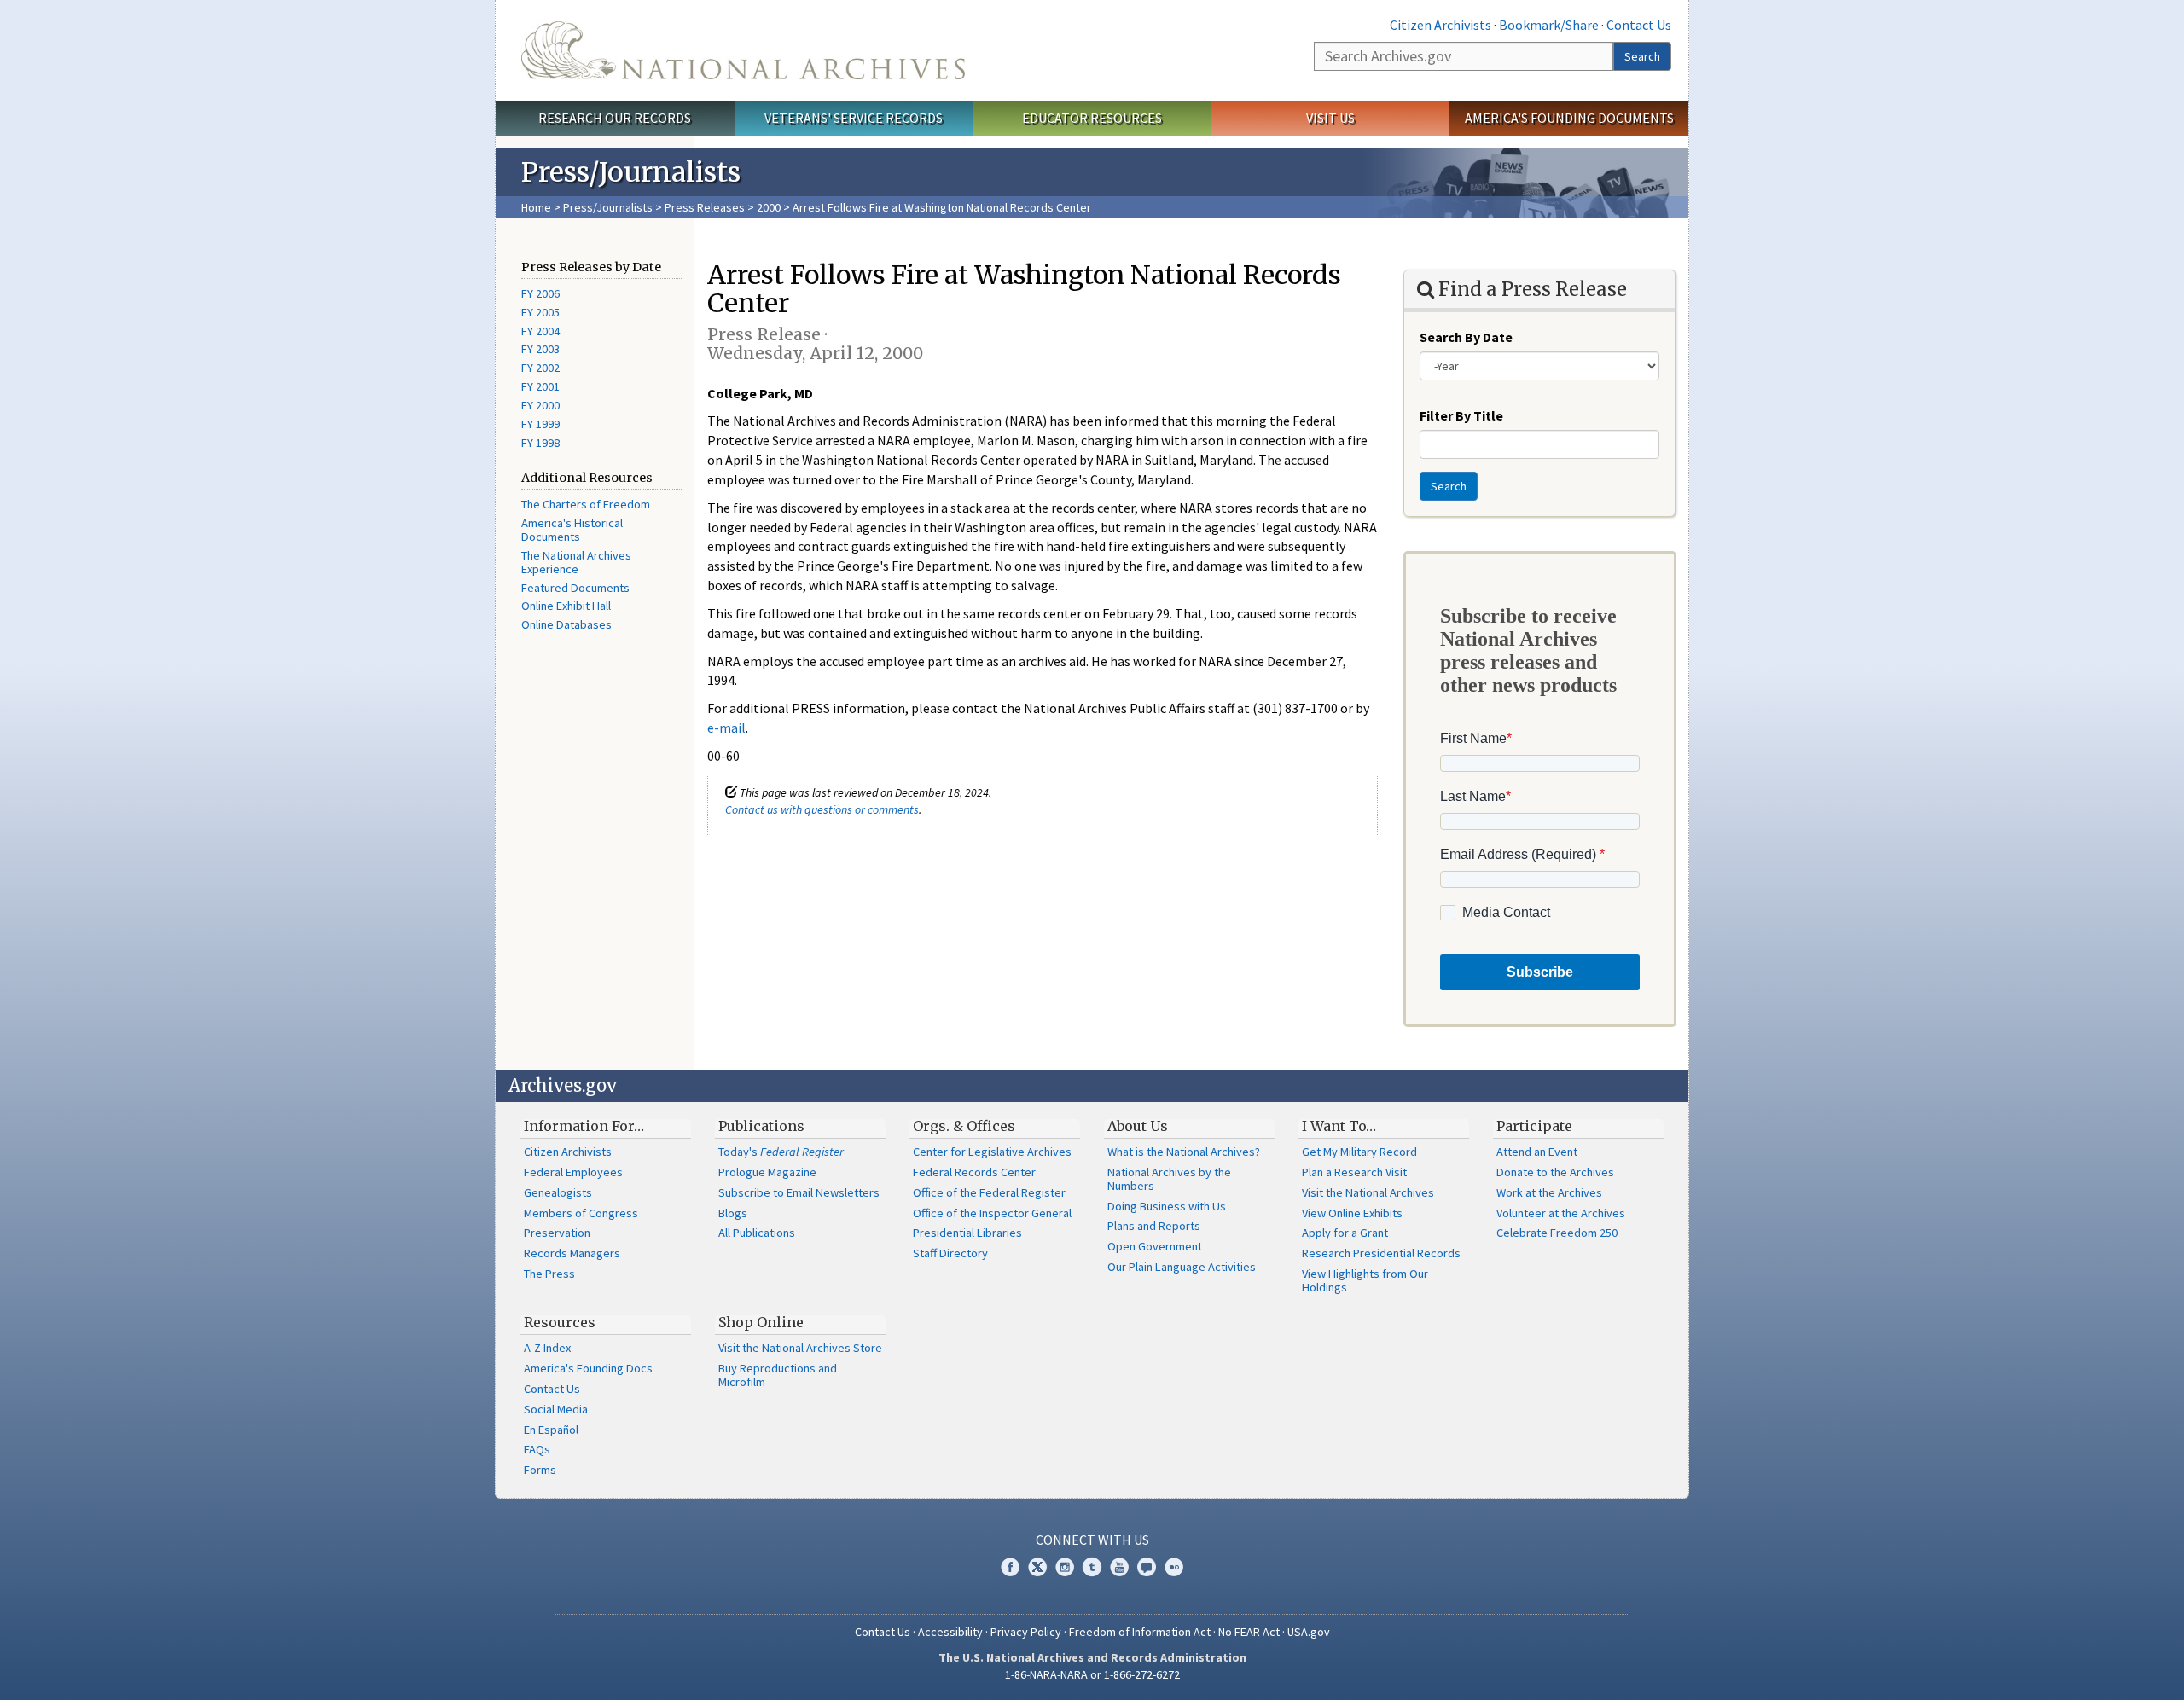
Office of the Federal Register (989, 1192)
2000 (769, 207)
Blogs (733, 1213)
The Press (549, 1274)
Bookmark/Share (1549, 25)
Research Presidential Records (1381, 1253)
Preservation (557, 1233)
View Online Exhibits (1352, 1213)
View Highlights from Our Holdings (1365, 1280)
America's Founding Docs (588, 1368)
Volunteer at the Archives (1561, 1213)
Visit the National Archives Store (800, 1348)
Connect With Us (1092, 1540)
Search (1642, 56)
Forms (540, 1470)
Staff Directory (950, 1253)
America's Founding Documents (1569, 118)
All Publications (757, 1233)
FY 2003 (540, 349)
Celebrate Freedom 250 (1557, 1233)
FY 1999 (540, 424)
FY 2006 (540, 293)
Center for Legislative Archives (992, 1152)
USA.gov (1309, 1632)
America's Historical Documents (572, 530)
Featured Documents (575, 588)
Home (536, 207)
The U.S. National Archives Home (743, 50)
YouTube (1119, 1567)
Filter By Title (1461, 415)
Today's (781, 1152)
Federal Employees (573, 1172)
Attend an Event (1537, 1152)
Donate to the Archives (1555, 1172)
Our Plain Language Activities (1182, 1267)
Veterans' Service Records (854, 118)
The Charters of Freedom (586, 504)
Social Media (556, 1409)
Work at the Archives (1549, 1192)
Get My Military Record (1359, 1152)
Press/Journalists (608, 207)
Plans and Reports (1154, 1226)
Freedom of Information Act (1140, 1632)
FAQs (537, 1449)
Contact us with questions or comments (822, 809)
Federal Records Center (974, 1172)
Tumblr (1092, 1567)
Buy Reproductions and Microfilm (778, 1375)
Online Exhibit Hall (566, 606)
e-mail (726, 728)
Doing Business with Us (1167, 1206)
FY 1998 (540, 443)
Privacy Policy (1026, 1632)
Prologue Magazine (767, 1172)
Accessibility (950, 1632)
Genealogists (558, 1192)
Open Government (1155, 1246)
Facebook (1010, 1567)
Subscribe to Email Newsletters (799, 1192)
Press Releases (705, 207)
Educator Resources (1092, 118)
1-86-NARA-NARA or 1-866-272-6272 (1092, 1674)
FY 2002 (540, 368)
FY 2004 (540, 331)
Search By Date (1466, 337)
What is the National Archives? (1184, 1152)
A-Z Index (547, 1348)
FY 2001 (540, 386)
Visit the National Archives (1368, 1192)
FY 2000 (540, 405)
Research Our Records (615, 118)
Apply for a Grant (1345, 1233)
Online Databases (566, 624)
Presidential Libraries (967, 1233)
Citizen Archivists (1441, 25)
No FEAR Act (1249, 1632)
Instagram (1065, 1567)
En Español (551, 1430)
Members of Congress (581, 1213)
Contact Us (1639, 25)
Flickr (1174, 1567)
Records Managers (572, 1253)
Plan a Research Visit (1354, 1172)
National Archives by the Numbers (1169, 1179)
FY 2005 (540, 312)
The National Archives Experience (576, 562)
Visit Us (1330, 118)
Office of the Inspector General (992, 1213)
